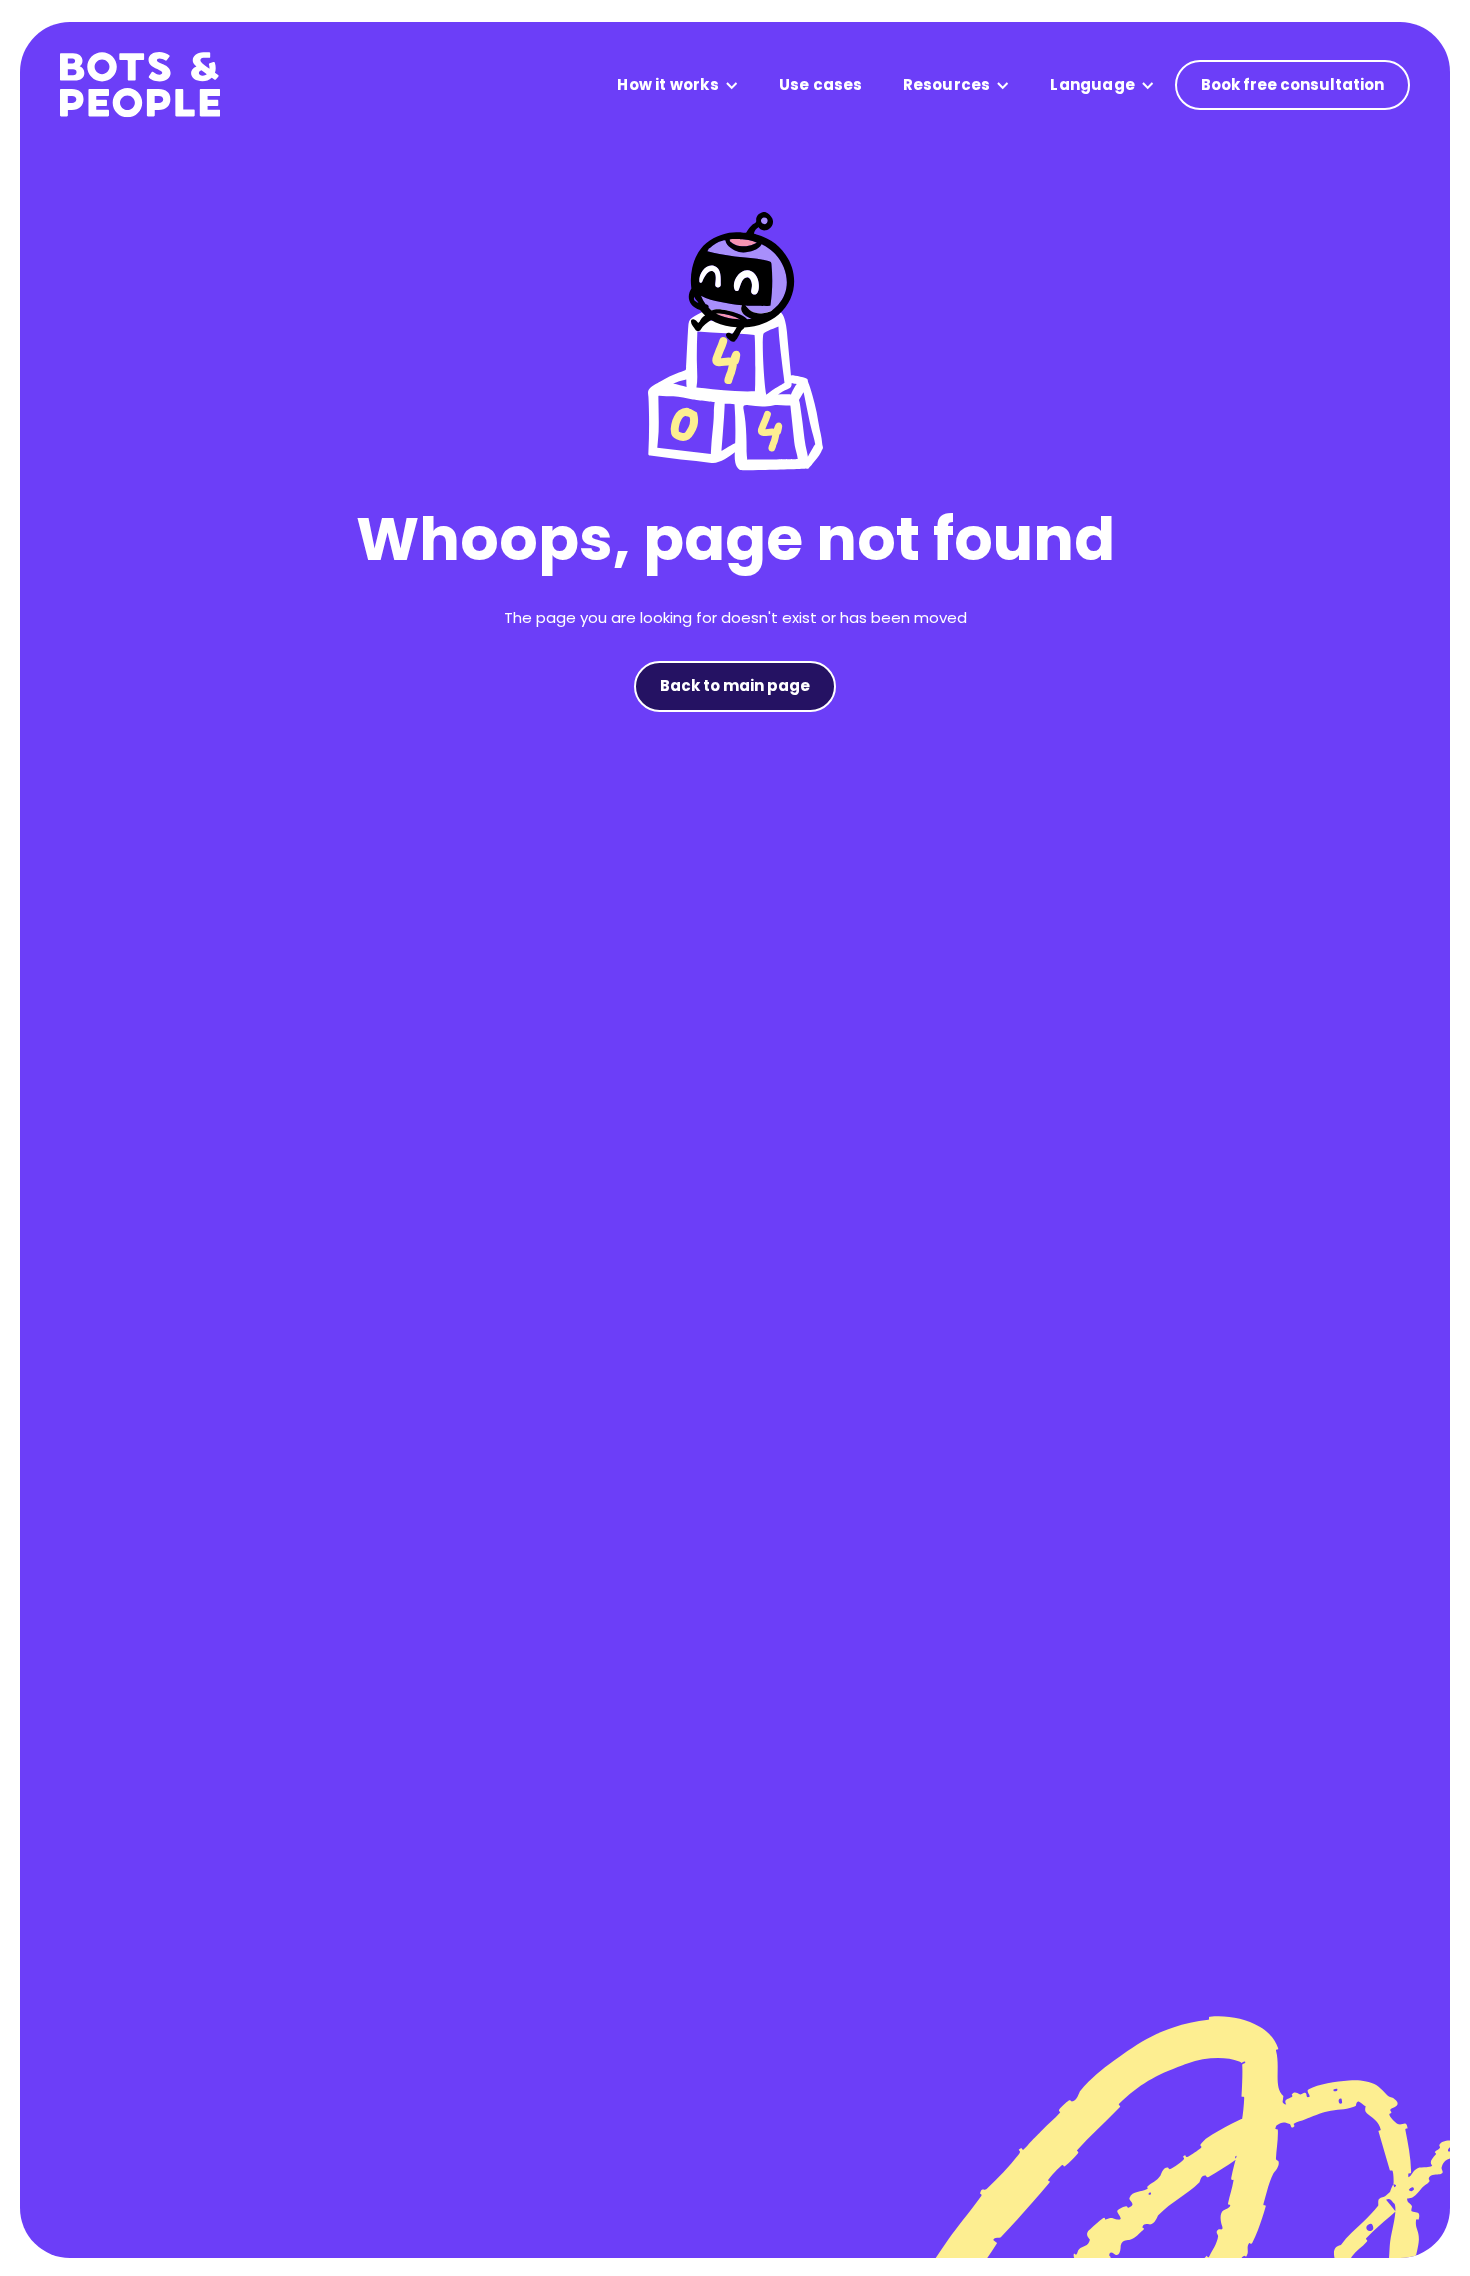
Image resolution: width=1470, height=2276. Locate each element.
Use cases (821, 84)
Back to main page (735, 685)
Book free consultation (1292, 84)
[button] (677, 85)
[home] (140, 85)
